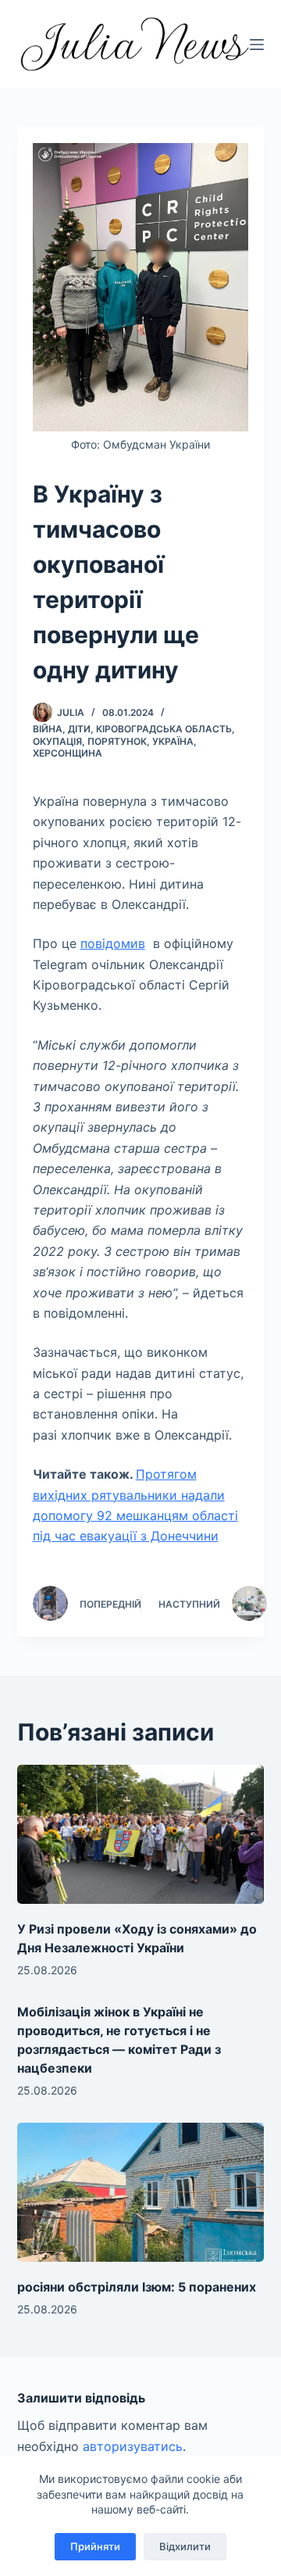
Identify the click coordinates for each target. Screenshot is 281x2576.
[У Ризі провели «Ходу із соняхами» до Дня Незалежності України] (141, 1834)
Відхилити (185, 2546)
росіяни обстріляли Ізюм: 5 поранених (137, 2287)
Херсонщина (68, 753)
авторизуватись (133, 2446)
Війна (48, 729)
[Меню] (257, 45)
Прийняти (95, 2546)
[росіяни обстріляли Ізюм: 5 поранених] (141, 2192)
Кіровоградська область (164, 729)
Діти (79, 729)
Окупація (57, 741)
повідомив (113, 943)
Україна (173, 741)
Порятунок (117, 741)
